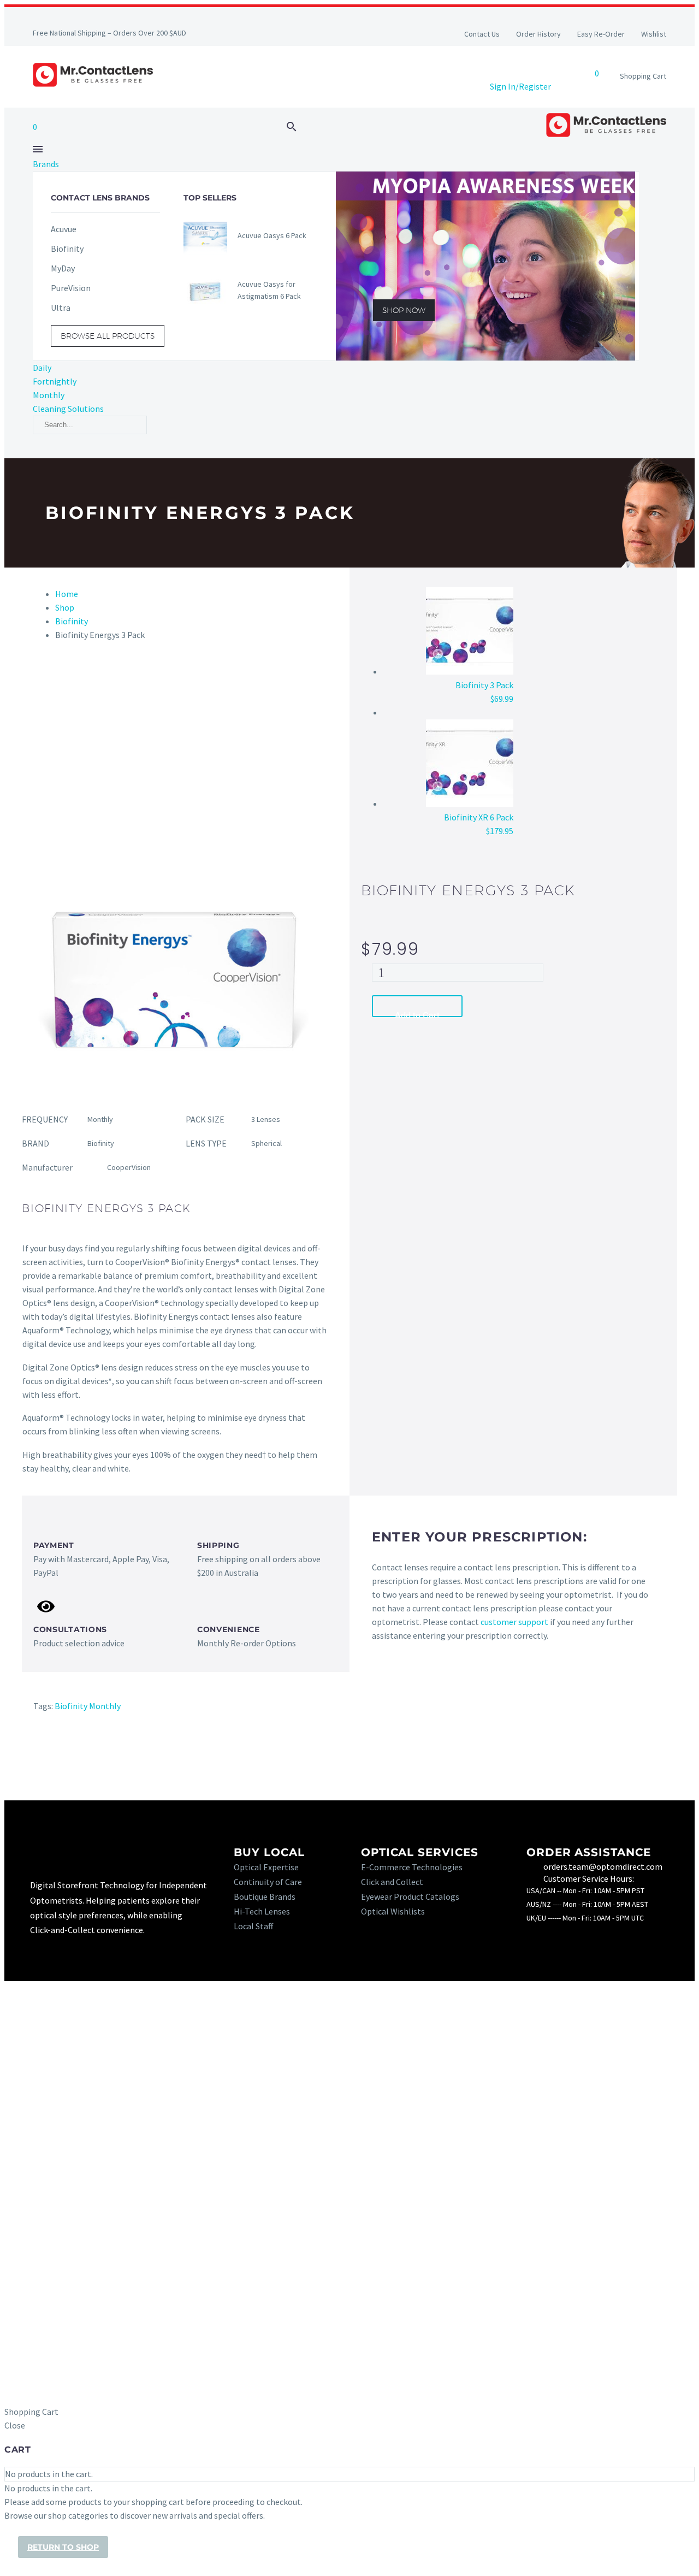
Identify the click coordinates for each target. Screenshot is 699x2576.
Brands (46, 164)
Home (67, 594)
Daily (42, 368)
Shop (65, 607)
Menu (38, 149)
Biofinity (72, 621)
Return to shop (63, 2547)
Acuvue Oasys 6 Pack (272, 235)
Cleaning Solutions (68, 409)
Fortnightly (55, 381)
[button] (292, 127)
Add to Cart (417, 1014)
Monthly (49, 395)
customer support (514, 1622)
